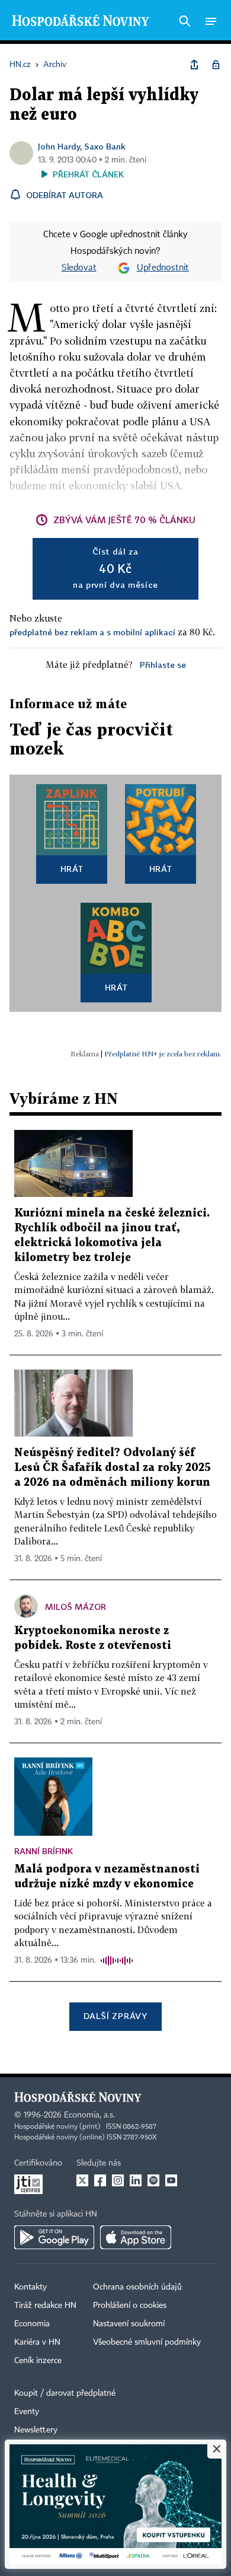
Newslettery (36, 2430)
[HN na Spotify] (153, 2180)
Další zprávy (115, 2016)
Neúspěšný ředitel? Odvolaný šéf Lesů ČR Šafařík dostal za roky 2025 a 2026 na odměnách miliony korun (113, 1468)
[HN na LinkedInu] (136, 2180)
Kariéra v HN (37, 2342)
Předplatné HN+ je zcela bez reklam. (163, 1054)
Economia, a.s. (89, 2115)
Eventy (27, 2412)
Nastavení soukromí (129, 2324)
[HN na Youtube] (171, 2180)
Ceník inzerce (38, 2361)
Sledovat (79, 268)
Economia (32, 2324)
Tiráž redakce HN (45, 2306)
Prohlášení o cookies (130, 2306)
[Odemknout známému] (216, 65)
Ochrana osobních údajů (137, 2287)
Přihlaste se (163, 665)
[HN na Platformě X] (82, 2180)
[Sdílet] (194, 65)
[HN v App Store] (136, 2237)
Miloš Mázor (76, 1607)
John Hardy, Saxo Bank (82, 146)
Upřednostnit (163, 268)
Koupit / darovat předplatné (65, 2393)
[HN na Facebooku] (100, 2180)
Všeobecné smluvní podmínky (147, 2342)
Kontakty (31, 2287)
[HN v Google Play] (54, 2237)
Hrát (72, 869)
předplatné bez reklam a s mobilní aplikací (92, 632)
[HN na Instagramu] (118, 2180)
